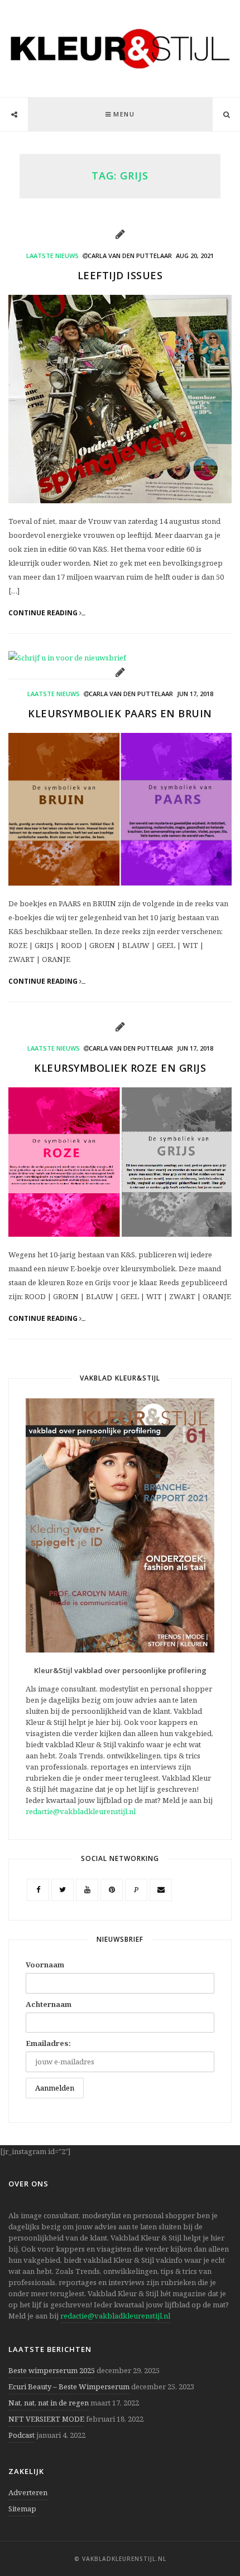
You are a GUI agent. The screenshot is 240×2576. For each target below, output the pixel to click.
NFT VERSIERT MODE (46, 2419)
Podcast (21, 2435)
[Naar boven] (212, 2540)
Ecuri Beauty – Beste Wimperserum (69, 2387)
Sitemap (22, 2509)
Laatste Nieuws (52, 256)
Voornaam (45, 1965)
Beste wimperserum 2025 (52, 2370)
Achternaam (49, 2004)
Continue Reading (44, 613)
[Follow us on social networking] (14, 115)
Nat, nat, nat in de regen (49, 2403)
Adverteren (28, 2492)
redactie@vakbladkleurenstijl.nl (81, 1811)
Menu (124, 114)
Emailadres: (48, 2043)
